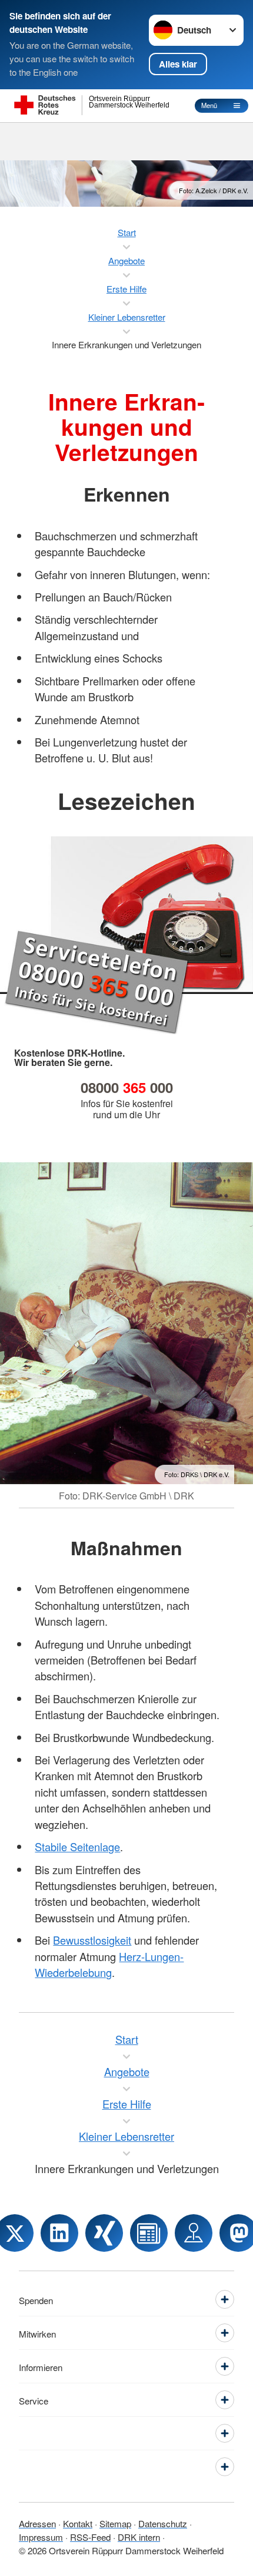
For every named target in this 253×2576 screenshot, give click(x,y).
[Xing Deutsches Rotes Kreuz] (104, 2233)
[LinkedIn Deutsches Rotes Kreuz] (59, 2233)
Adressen (37, 2523)
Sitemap (115, 2523)
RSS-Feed (90, 2537)
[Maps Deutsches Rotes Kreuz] (194, 2233)
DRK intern (139, 2537)
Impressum (41, 2537)
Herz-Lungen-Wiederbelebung (109, 1964)
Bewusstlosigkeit (92, 1940)
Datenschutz (163, 2523)
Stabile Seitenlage (77, 1847)
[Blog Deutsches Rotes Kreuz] (149, 2233)
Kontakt (78, 2523)
